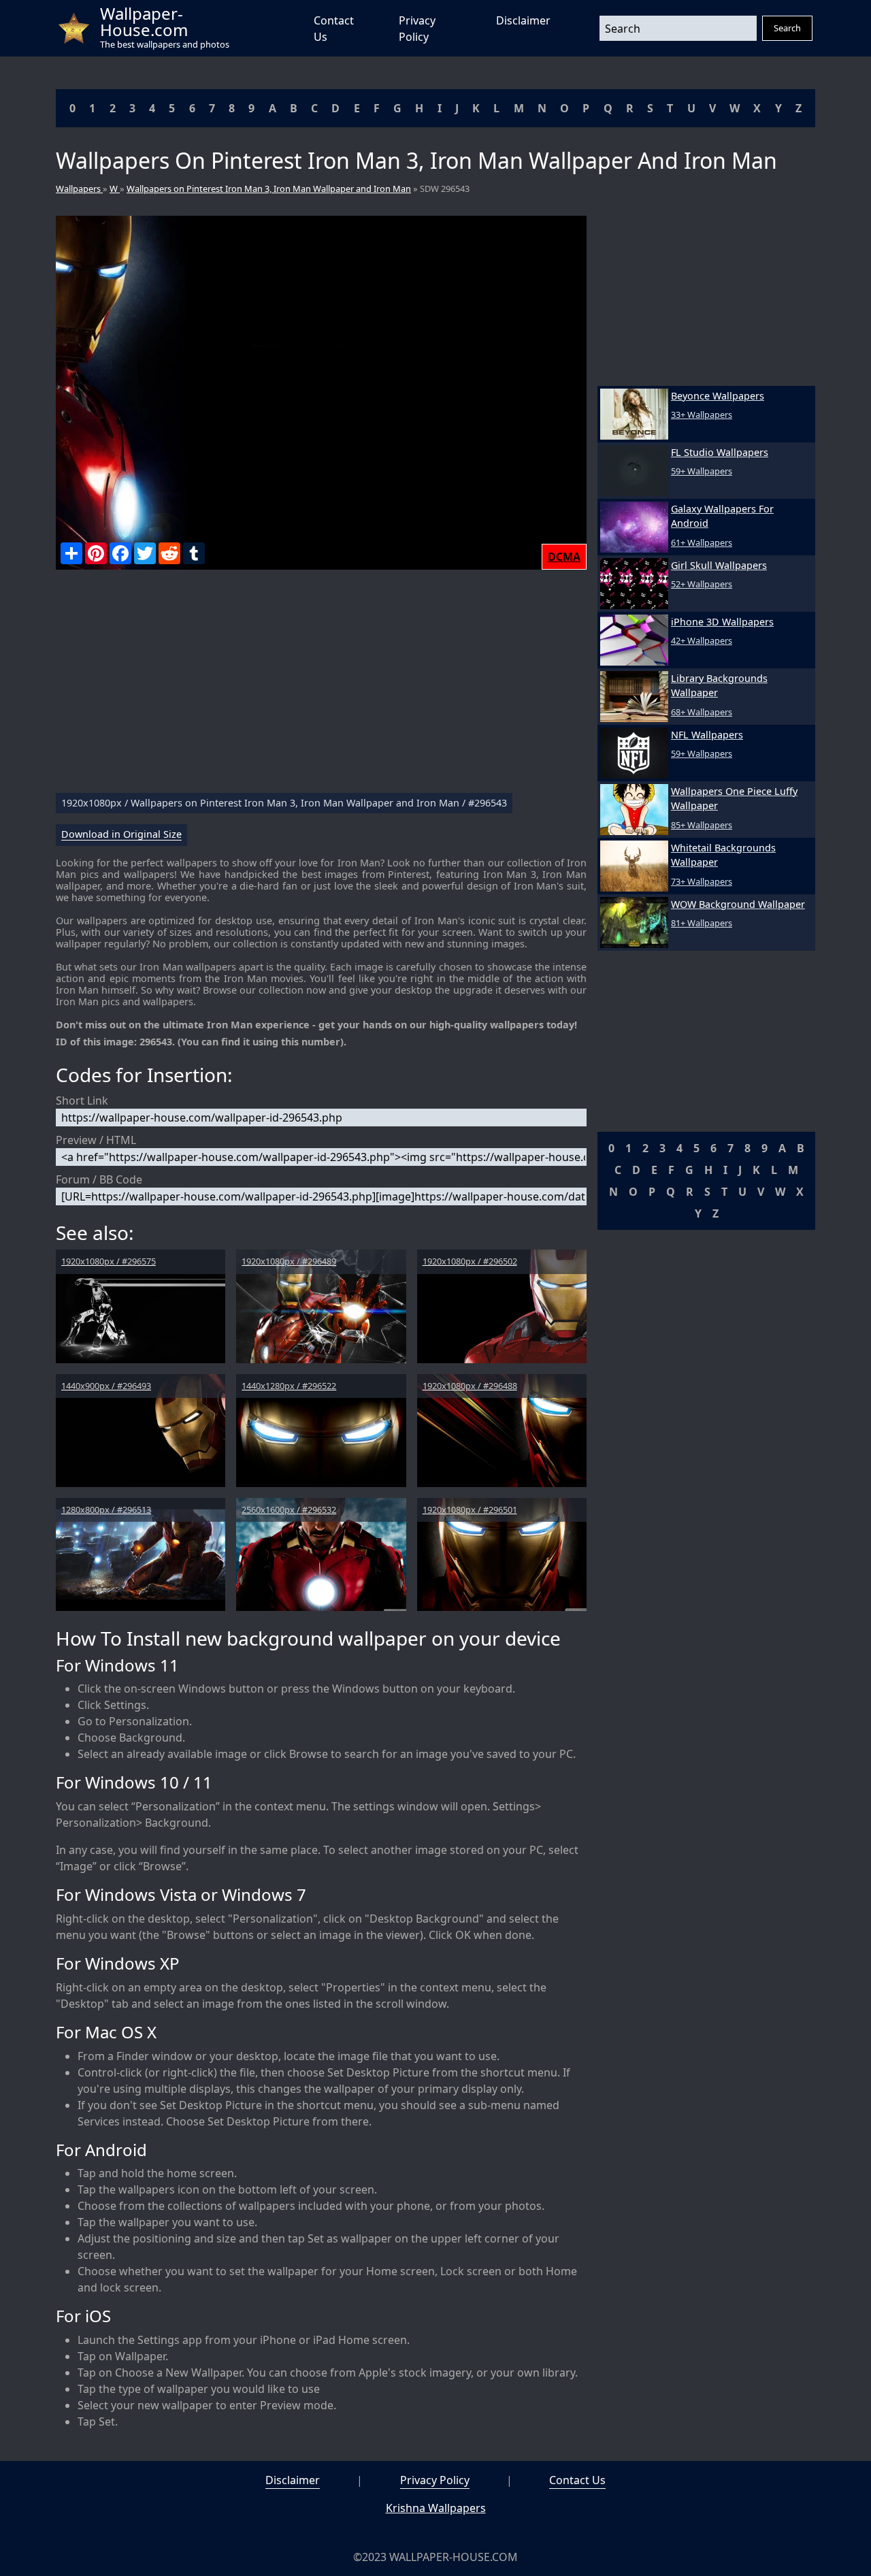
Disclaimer (523, 20)
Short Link (82, 1100)
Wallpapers (79, 189)
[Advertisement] (321, 687)
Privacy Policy (435, 2480)
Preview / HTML (96, 1140)
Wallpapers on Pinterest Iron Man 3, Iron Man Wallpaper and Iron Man (269, 189)
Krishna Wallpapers (436, 2508)
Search (787, 28)
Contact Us (577, 2480)
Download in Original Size (121, 835)
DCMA (564, 557)
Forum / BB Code (99, 1179)
